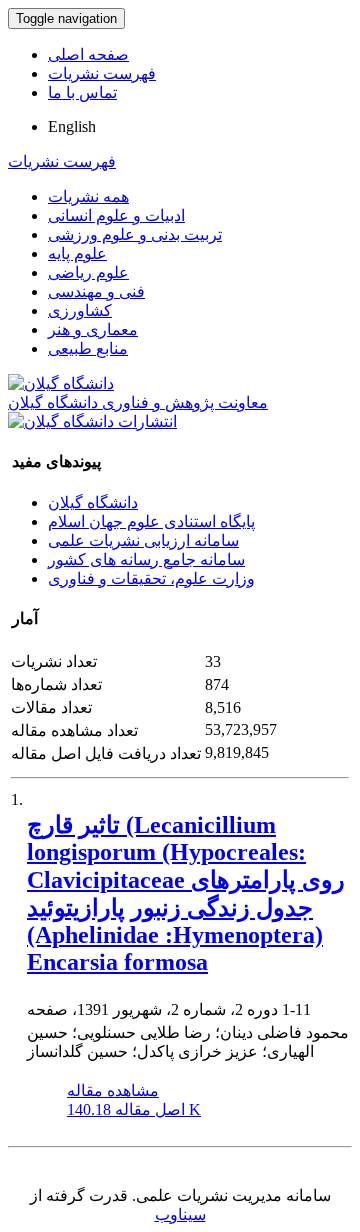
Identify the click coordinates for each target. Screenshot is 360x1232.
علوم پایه (77, 253)
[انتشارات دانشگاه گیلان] (92, 421)
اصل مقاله (134, 1109)
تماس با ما (82, 92)
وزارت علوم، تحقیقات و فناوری (151, 578)
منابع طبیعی (88, 348)
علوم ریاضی (88, 272)
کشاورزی (80, 310)
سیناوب (180, 1214)
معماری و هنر (93, 329)
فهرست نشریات (102, 73)
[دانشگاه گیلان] (61, 383)
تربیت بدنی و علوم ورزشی (135, 234)
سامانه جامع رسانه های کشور (146, 559)
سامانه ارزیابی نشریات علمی (143, 540)
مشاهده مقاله (113, 1090)
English (72, 126)
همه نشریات (88, 196)
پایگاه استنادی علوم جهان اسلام (151, 521)
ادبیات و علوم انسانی (116, 215)
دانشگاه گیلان (93, 502)
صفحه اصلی (88, 54)
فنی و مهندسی (96, 291)
